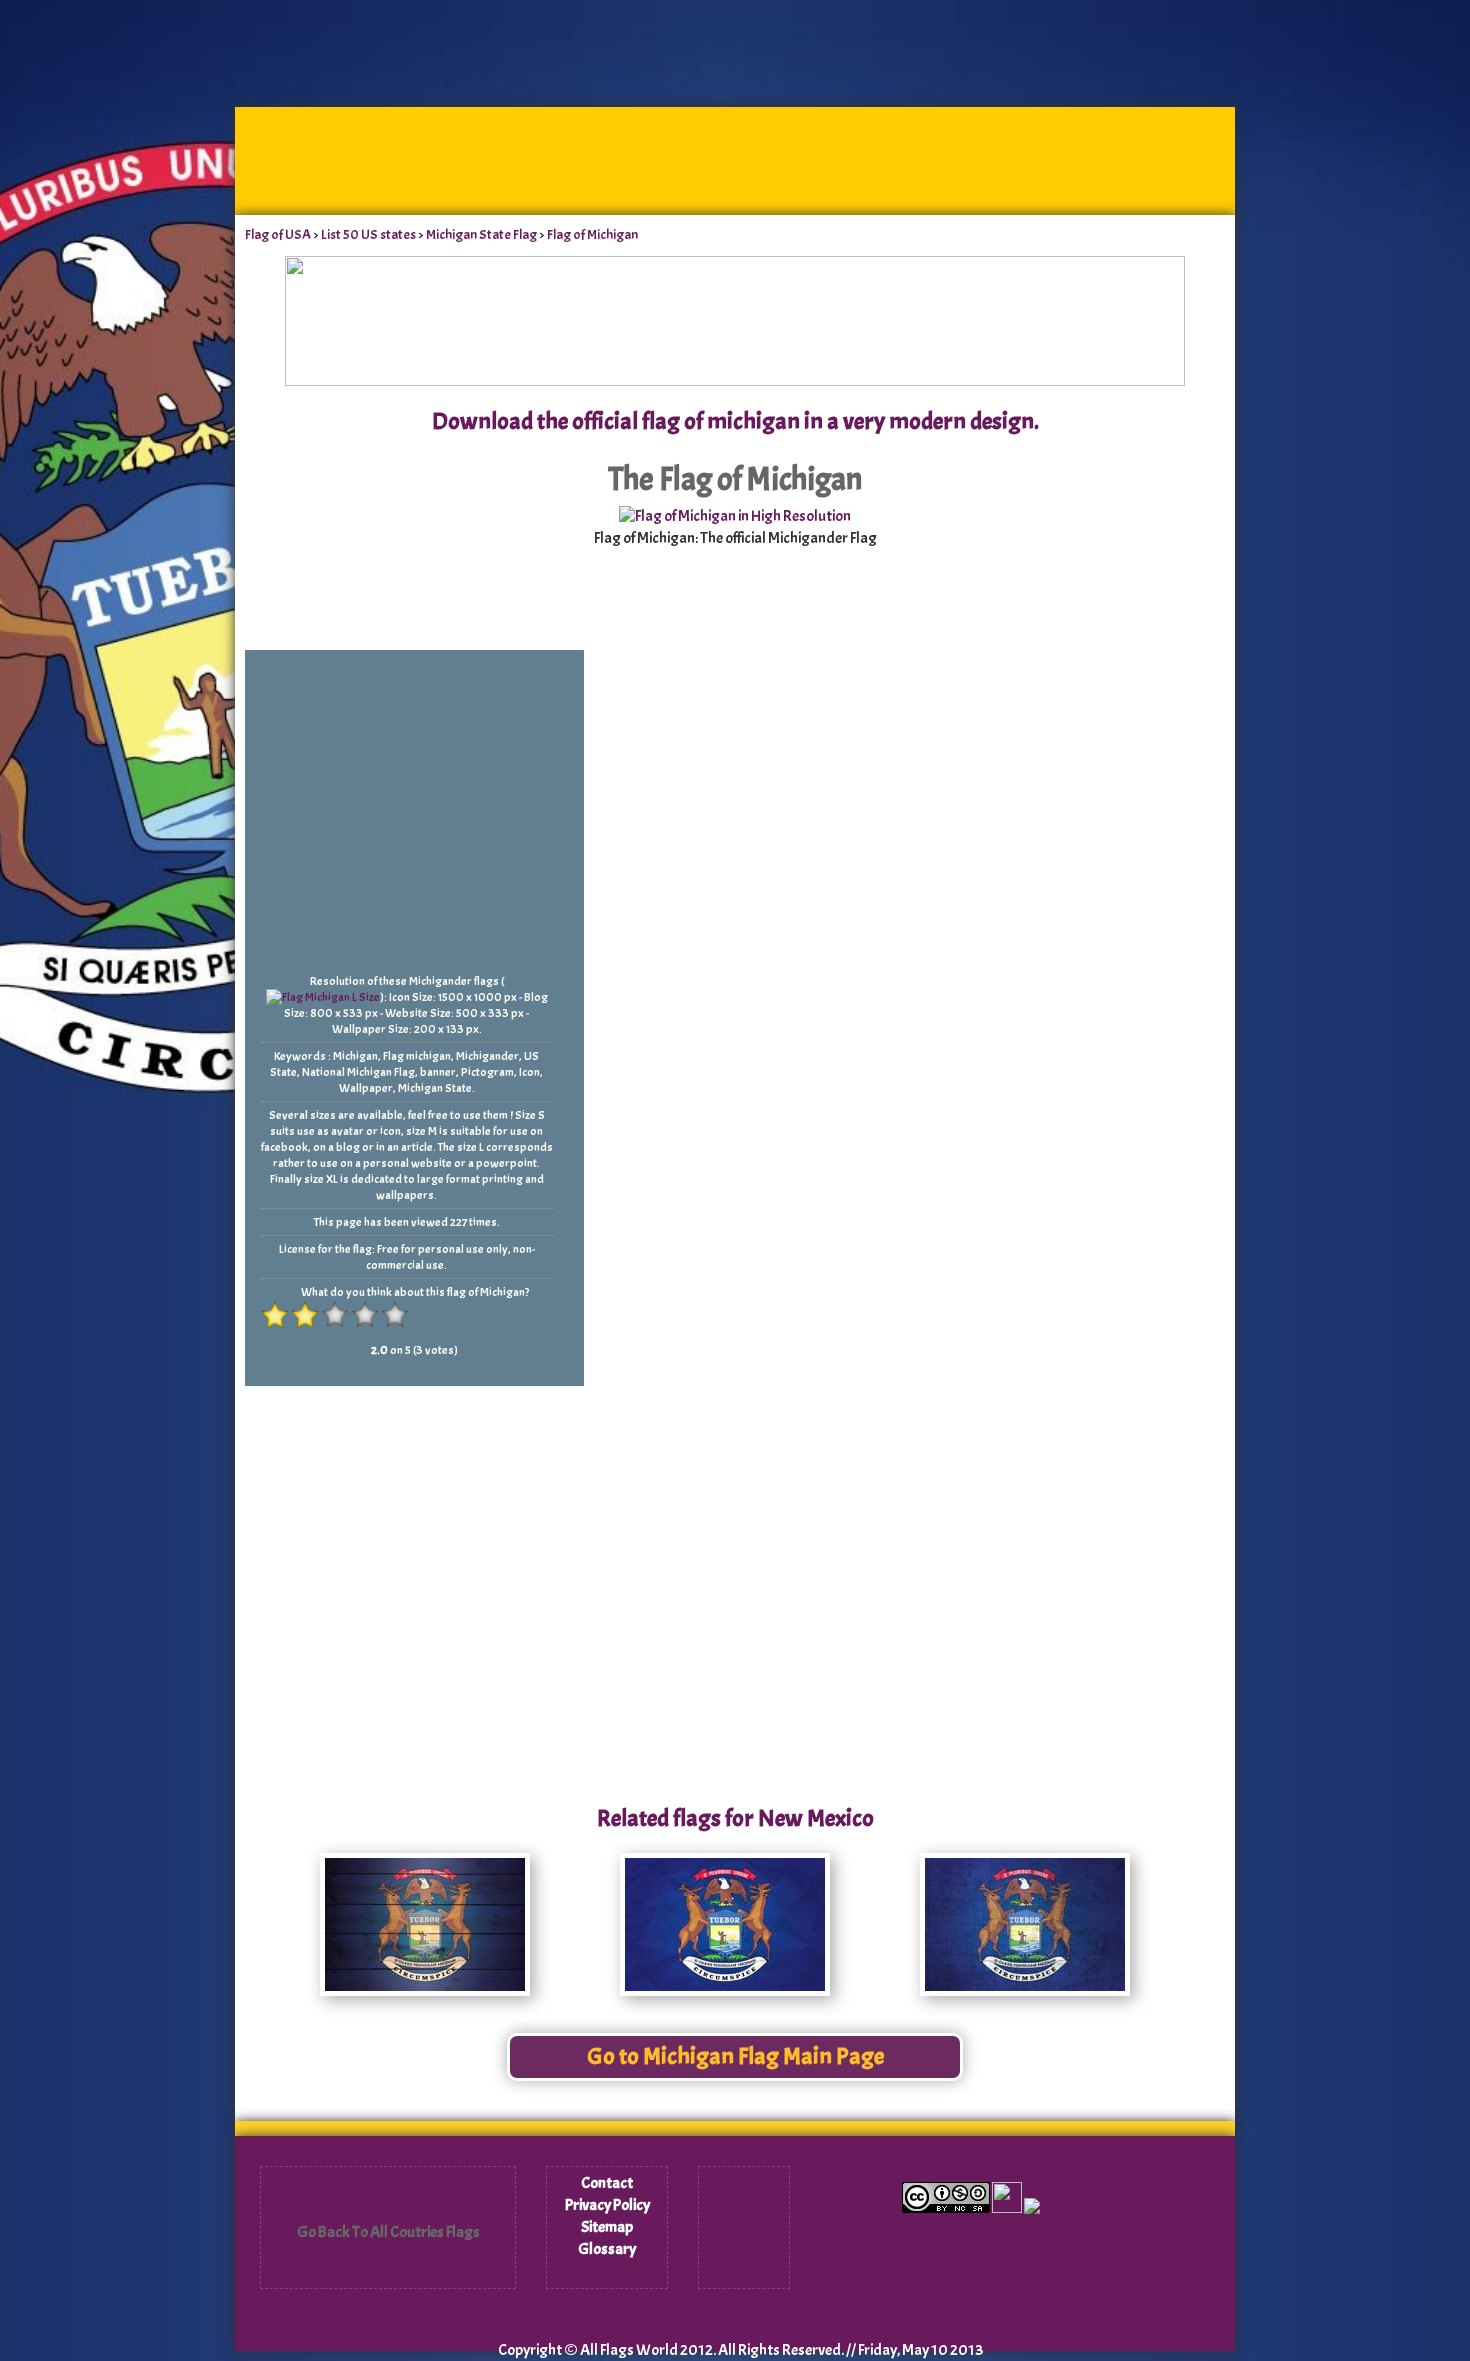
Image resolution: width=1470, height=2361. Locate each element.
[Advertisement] (735, 271)
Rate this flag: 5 (395, 1315)
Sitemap (607, 2227)
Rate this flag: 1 (275, 1315)
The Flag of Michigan (735, 479)
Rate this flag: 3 (335, 1315)
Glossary (607, 2249)
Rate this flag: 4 (365, 1315)
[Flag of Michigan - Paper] (725, 1991)
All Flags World (629, 2350)
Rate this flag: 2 (305, 1315)
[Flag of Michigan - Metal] (1025, 1991)
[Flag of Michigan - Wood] (425, 1991)
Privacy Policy (607, 2205)
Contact (607, 2183)
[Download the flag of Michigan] (735, 516)
